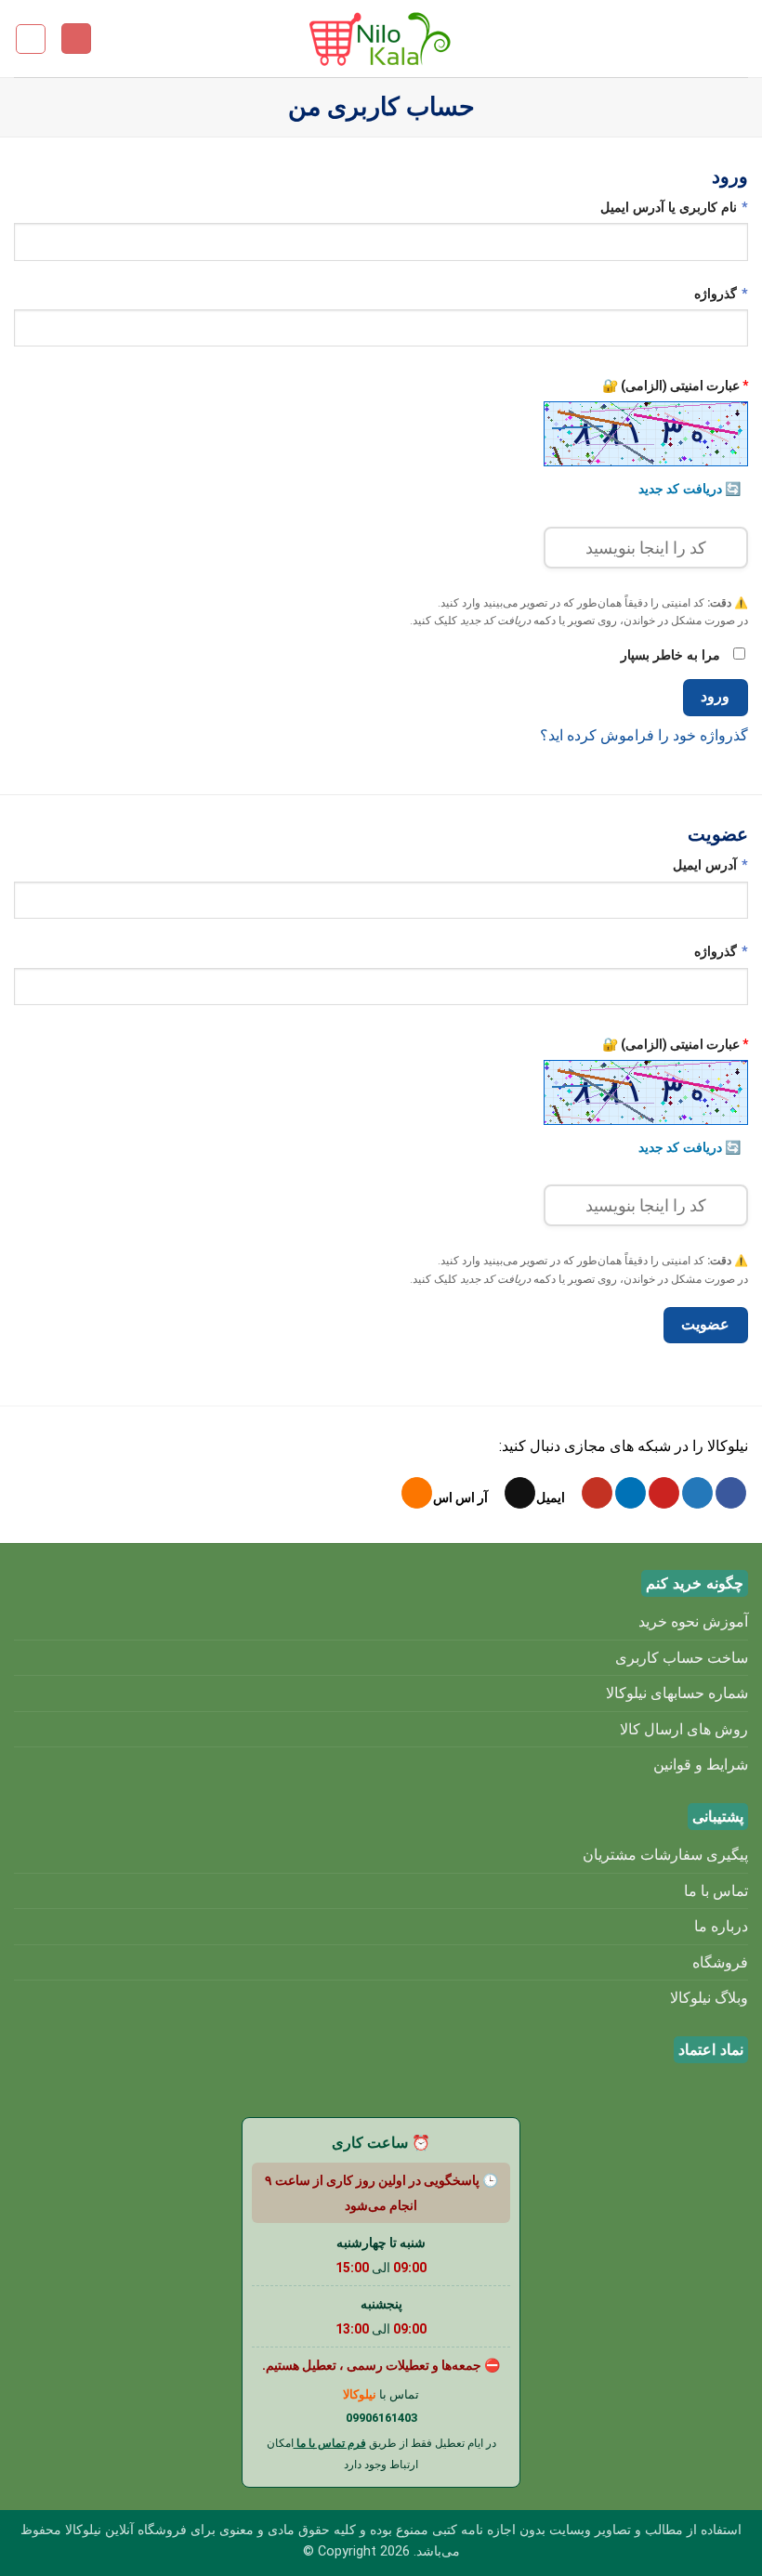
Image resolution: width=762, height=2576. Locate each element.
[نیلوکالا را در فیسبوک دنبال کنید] (731, 1493)
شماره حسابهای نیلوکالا (677, 1693)
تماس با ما (716, 1891)
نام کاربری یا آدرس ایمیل (654, 207)
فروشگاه (720, 1962)
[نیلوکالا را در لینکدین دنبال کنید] (631, 1493)
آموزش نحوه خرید (693, 1621)
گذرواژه (701, 294)
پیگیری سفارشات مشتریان (665, 1855)
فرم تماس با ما (330, 2443)
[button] (737, 39)
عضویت (705, 1325)
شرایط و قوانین (701, 1765)
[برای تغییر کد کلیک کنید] (646, 434)
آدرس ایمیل (690, 865)
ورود (715, 697)
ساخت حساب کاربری (682, 1658)
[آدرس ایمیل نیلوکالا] (520, 1493)
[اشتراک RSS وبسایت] (417, 1493)
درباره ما (721, 1926)
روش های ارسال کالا (684, 1729)
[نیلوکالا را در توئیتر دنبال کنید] (697, 1493)
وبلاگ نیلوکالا (709, 1998)
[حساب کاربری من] (76, 39)
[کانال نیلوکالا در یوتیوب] (597, 1493)
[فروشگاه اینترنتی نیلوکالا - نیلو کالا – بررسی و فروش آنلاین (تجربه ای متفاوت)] (381, 39)
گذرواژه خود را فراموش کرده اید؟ (644, 735)
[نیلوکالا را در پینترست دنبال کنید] (664, 1493)
